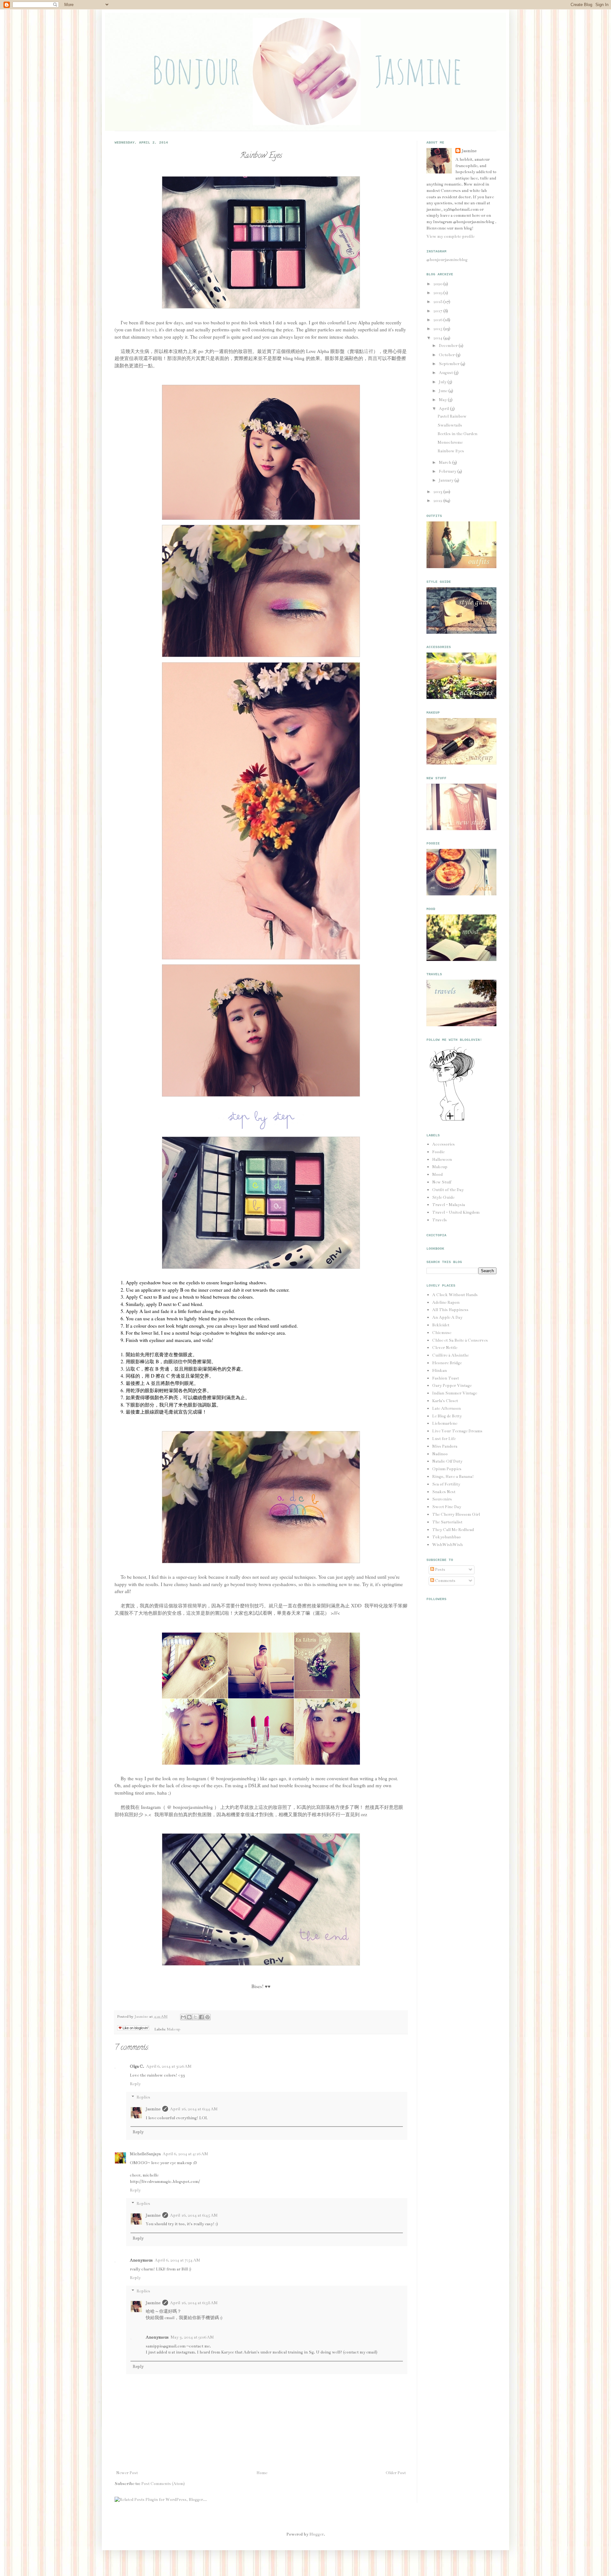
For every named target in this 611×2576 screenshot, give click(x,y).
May (443, 400)
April (444, 409)
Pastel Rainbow (452, 416)
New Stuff (442, 1182)
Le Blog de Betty (447, 1416)
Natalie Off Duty (447, 1461)
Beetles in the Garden (457, 434)
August (446, 373)
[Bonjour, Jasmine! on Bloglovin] (452, 1120)
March (446, 462)
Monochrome (450, 442)
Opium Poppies (447, 1469)
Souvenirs (442, 1499)
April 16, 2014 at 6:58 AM (194, 2303)
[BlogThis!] (189, 2017)
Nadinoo (440, 1454)
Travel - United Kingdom (456, 1212)
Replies (143, 2097)
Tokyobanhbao (446, 1537)
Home (262, 2473)
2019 (438, 293)
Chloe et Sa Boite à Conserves (460, 1340)
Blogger (316, 2534)
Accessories (443, 1144)
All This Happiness (450, 1310)
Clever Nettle (445, 1348)
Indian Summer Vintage (455, 1393)
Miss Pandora (445, 1446)
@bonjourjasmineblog (447, 260)
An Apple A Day (447, 1317)
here (150, 329)
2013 (438, 492)
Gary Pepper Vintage (452, 1386)
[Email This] (183, 2017)
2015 (438, 329)
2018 (438, 302)
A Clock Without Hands (455, 1295)
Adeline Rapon (446, 1302)
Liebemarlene (445, 1423)
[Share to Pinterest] (207, 2017)
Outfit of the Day (448, 1190)
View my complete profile (450, 236)
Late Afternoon (446, 1408)
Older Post (396, 2473)
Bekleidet (441, 1325)
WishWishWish (447, 1545)
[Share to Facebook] (201, 2017)
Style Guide (443, 1197)
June (444, 391)
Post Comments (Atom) (163, 2484)
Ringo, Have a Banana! (453, 1477)
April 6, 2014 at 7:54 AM (177, 2260)
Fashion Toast (446, 1378)
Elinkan (439, 1371)
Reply (135, 2084)
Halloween (442, 1160)
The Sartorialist (447, 1522)
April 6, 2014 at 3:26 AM (169, 2066)
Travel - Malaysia (449, 1205)
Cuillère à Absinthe (450, 1355)
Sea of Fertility (446, 1484)
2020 (438, 284)
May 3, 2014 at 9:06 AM (192, 2337)
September (450, 364)
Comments (445, 1581)
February (448, 471)
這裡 (369, 351)
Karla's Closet (445, 1401)
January (447, 480)
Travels (439, 1220)
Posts (440, 1570)
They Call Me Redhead (453, 1530)
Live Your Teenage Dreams (457, 1431)
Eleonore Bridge (447, 1363)
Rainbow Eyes (451, 451)
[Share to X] (195, 2017)
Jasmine (142, 2016)
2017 (438, 311)
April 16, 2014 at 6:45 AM (194, 2215)
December (449, 346)
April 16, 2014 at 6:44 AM (194, 2109)
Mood (437, 1175)
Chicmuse (442, 1333)
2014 (438, 338)
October (447, 355)
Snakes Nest (444, 1492)
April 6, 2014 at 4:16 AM (185, 2154)
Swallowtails (450, 425)
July (443, 382)
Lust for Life (444, 1439)
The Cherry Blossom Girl (456, 1514)
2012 (438, 501)
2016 (438, 320)
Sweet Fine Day (447, 1507)
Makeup (173, 2029)
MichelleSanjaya (145, 2154)
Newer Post (127, 2473)
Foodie (438, 1152)
